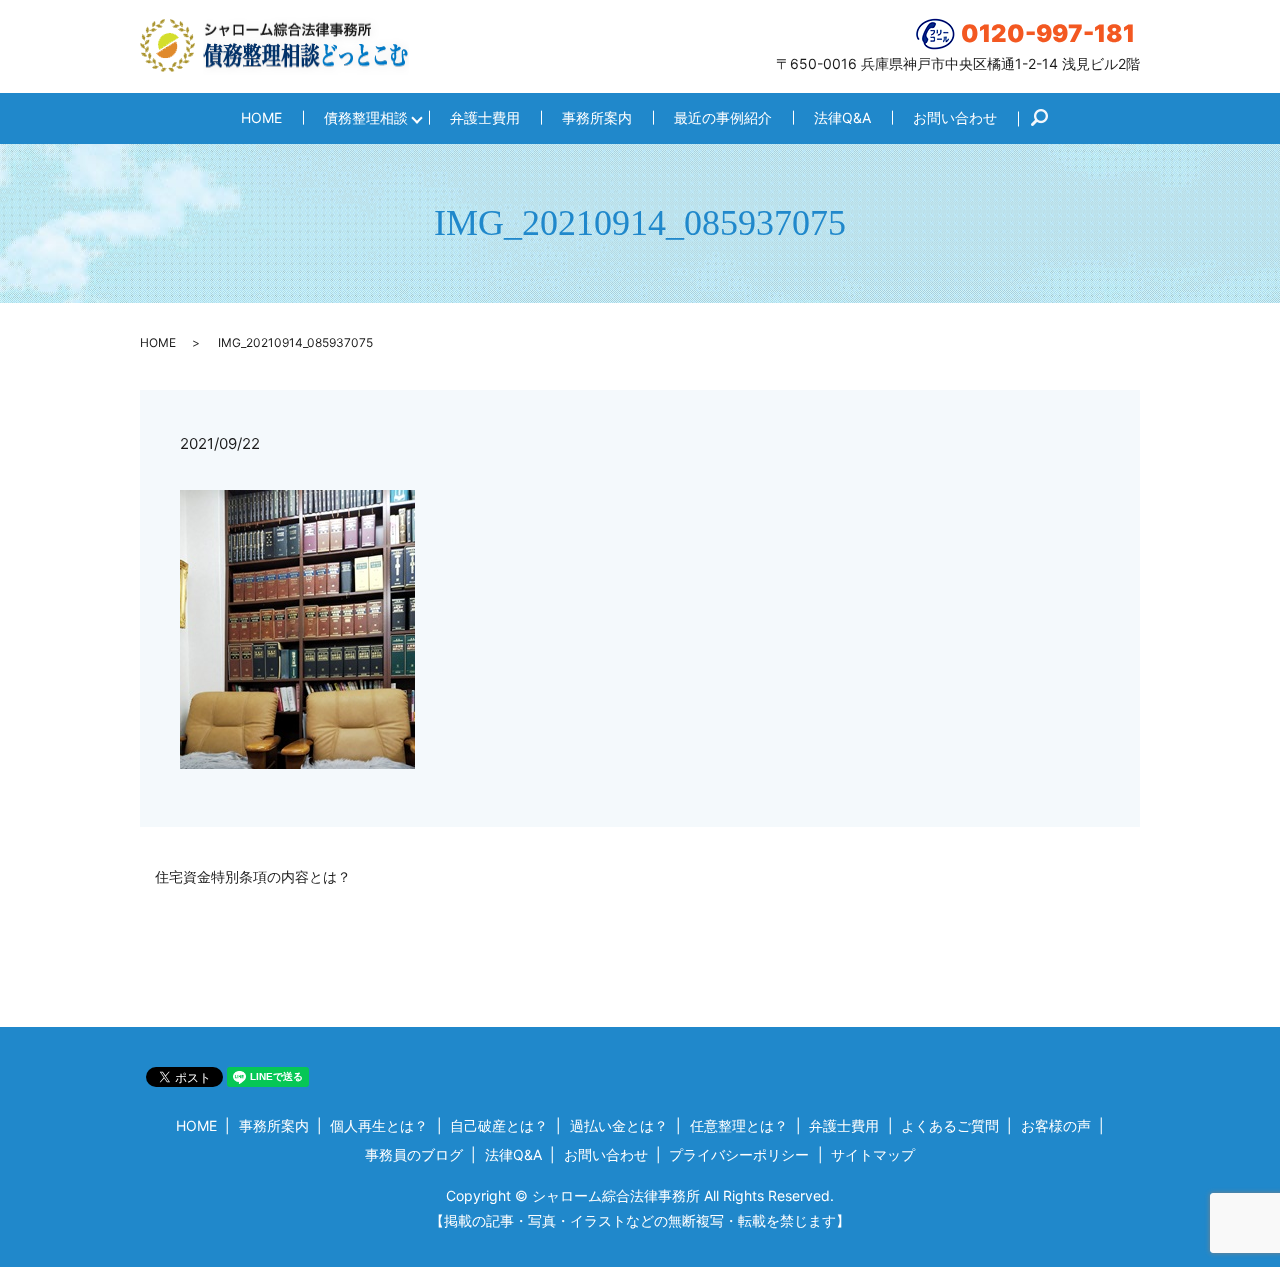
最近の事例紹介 (723, 117)
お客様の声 (1056, 1125)
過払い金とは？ (619, 1125)
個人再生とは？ (379, 1125)
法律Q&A (842, 117)
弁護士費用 (485, 117)
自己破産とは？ (499, 1125)
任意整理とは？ (739, 1125)
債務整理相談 (366, 117)
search (1049, 118)
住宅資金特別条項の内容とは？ (253, 876)
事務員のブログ (414, 1154)
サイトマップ (873, 1154)
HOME (261, 117)
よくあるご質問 (950, 1125)
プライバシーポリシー (739, 1154)
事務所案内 (597, 117)
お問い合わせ (955, 117)
